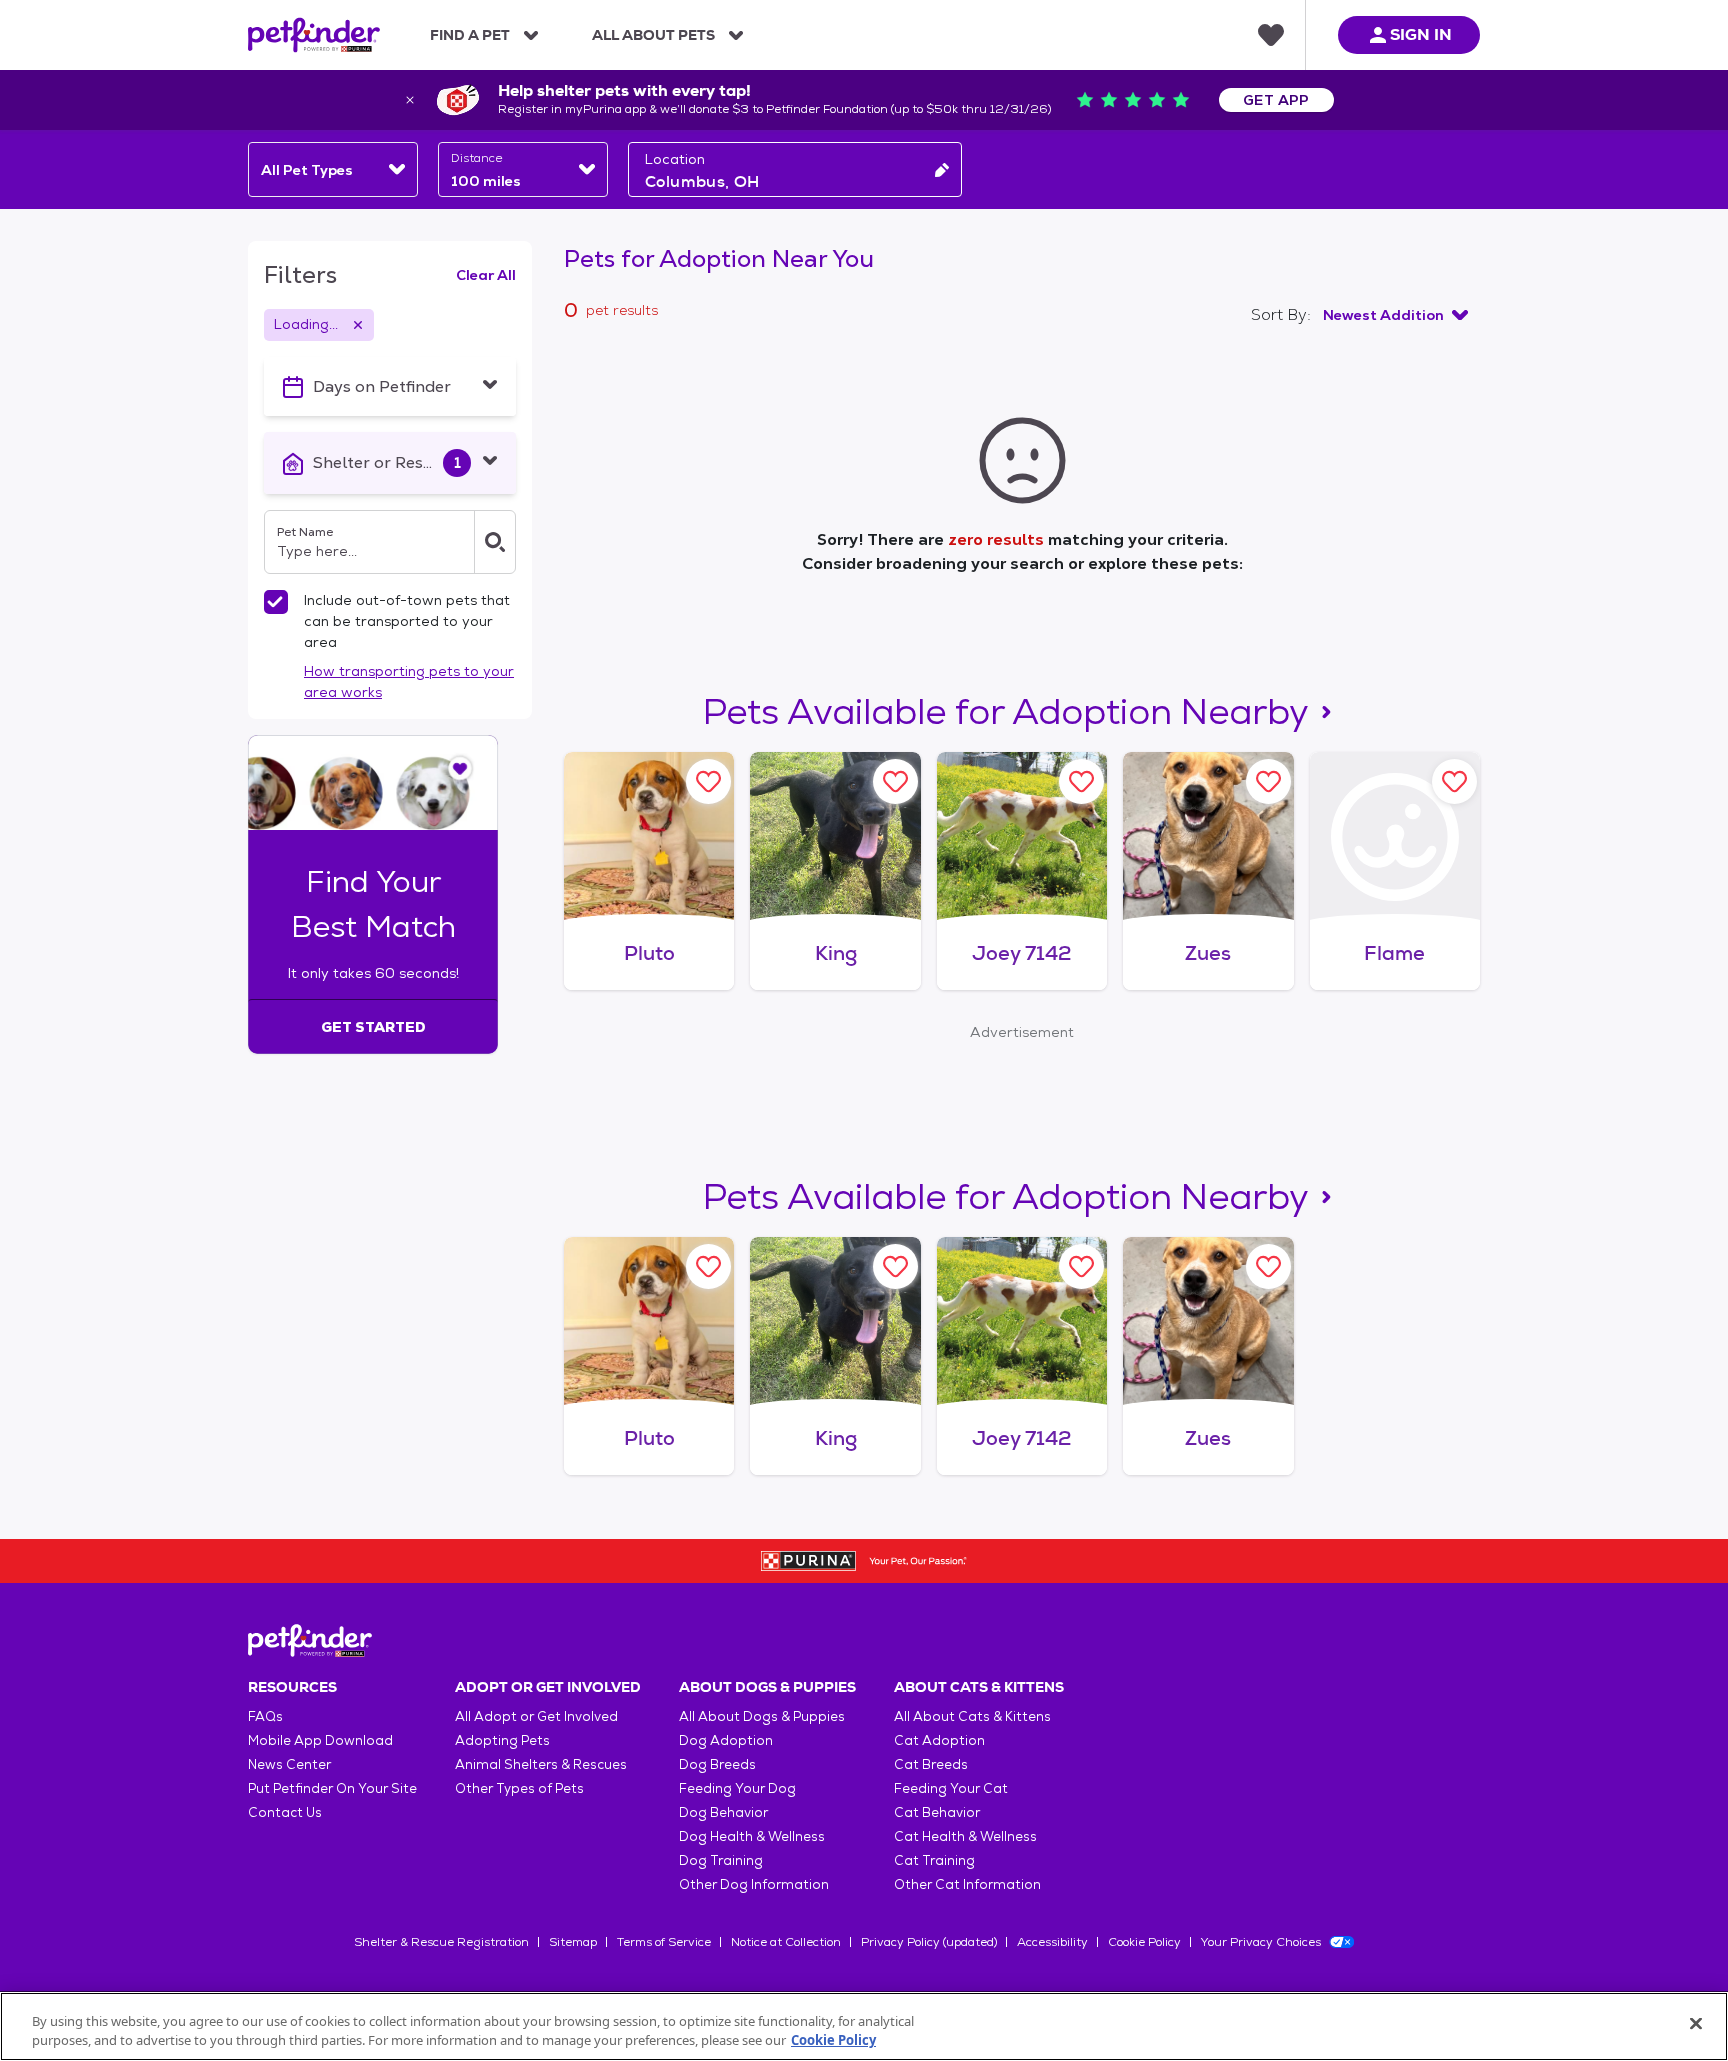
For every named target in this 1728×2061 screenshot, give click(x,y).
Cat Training (934, 1860)
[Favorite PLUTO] (708, 781)
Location (675, 159)
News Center (289, 1764)
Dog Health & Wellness (752, 1836)
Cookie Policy (1144, 1942)
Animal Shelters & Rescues (541, 1764)
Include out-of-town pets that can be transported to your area (407, 621)
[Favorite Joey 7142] (1081, 781)
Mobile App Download (320, 1740)
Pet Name (305, 532)
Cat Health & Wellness (965, 1836)
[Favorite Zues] (1268, 781)
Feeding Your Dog (737, 1788)
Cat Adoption (939, 1740)
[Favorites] (1271, 35)
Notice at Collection (786, 1942)
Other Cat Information (967, 1884)
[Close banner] (410, 100)
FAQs (265, 1716)
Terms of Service (664, 1942)
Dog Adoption (726, 1740)
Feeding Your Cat (951, 1788)
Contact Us (285, 1812)
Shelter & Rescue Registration (441, 1942)
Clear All (486, 275)
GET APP (1276, 100)
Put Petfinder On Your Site (332, 1788)
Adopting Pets (502, 1740)
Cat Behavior (937, 1812)
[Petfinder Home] (314, 35)
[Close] (1696, 2024)
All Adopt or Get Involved (536, 1716)
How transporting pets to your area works (409, 681)
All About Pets (653, 35)
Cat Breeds (931, 1764)
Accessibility (1052, 1942)
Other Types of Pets (519, 1788)
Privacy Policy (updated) (929, 1942)
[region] (864, 2026)
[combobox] (333, 169)
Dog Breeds (717, 1764)
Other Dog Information (754, 1884)
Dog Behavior (723, 1812)
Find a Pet (470, 35)
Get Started (373, 1027)
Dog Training (721, 1860)
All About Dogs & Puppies (762, 1716)
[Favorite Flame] (1454, 781)
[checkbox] (276, 602)
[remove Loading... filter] (358, 325)
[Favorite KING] (895, 781)
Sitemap (573, 1942)
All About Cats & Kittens (972, 1716)
